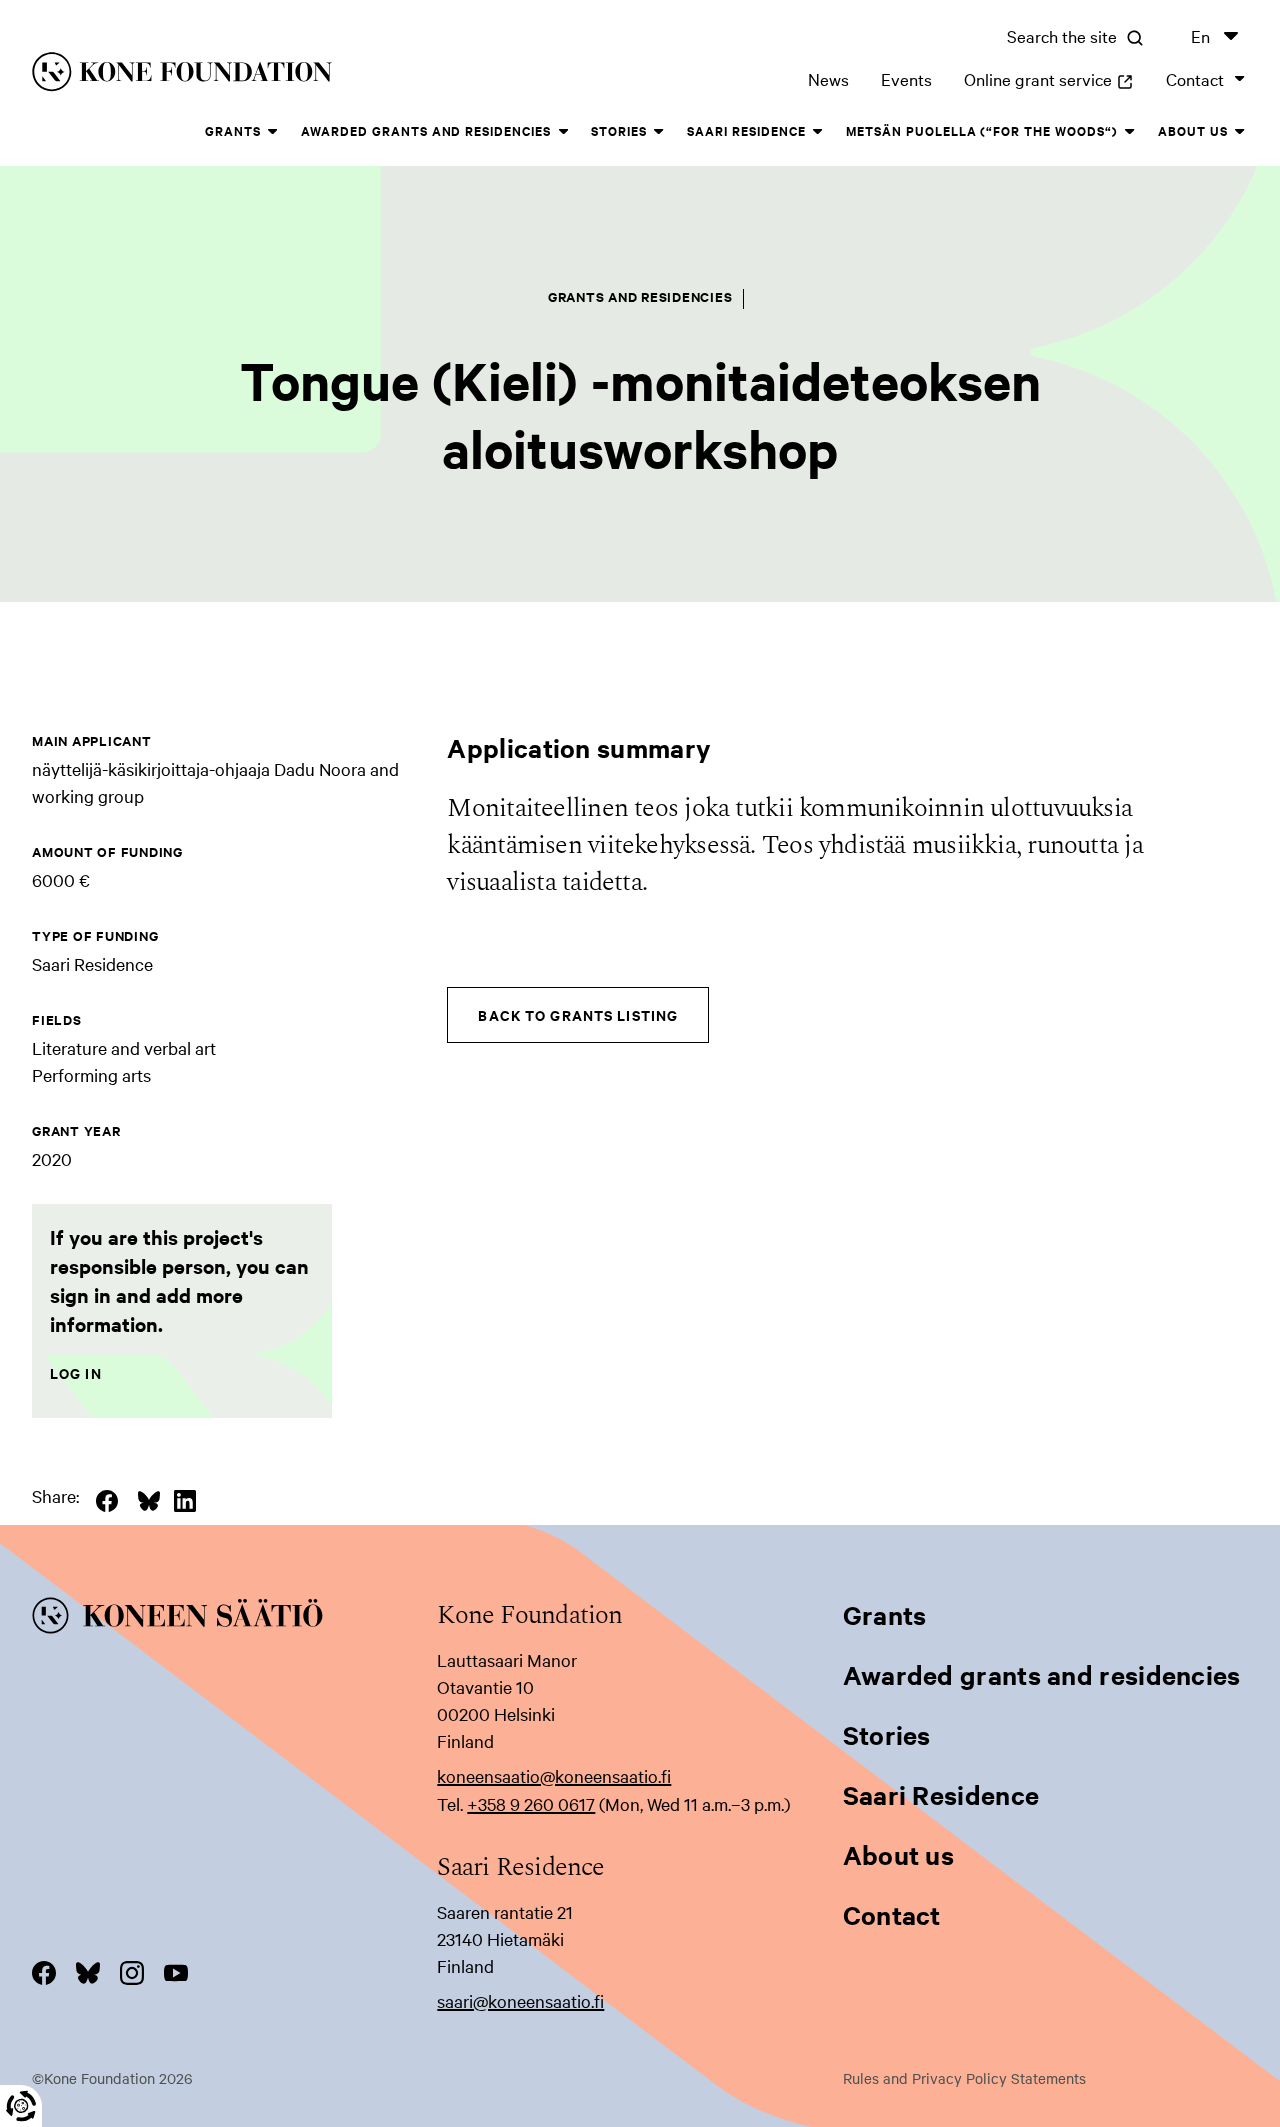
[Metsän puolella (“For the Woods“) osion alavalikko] (1130, 132)
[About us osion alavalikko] (1240, 132)
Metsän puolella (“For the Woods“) (982, 130)
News (828, 78)
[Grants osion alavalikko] (273, 132)
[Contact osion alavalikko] (1240, 79)
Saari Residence (746, 130)
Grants (233, 130)
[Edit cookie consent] (21, 2106)
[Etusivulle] (293, 75)
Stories (619, 130)
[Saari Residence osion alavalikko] (818, 132)
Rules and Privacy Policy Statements (964, 2078)
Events (906, 78)
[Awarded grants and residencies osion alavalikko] (563, 132)
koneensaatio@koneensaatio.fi (554, 1775)
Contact (1195, 78)
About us (1193, 130)
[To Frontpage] (234, 1619)
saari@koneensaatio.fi (520, 2000)
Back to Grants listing (578, 1014)
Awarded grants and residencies (426, 130)
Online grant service (1049, 78)
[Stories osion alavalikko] (659, 132)
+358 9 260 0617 (531, 1803)
